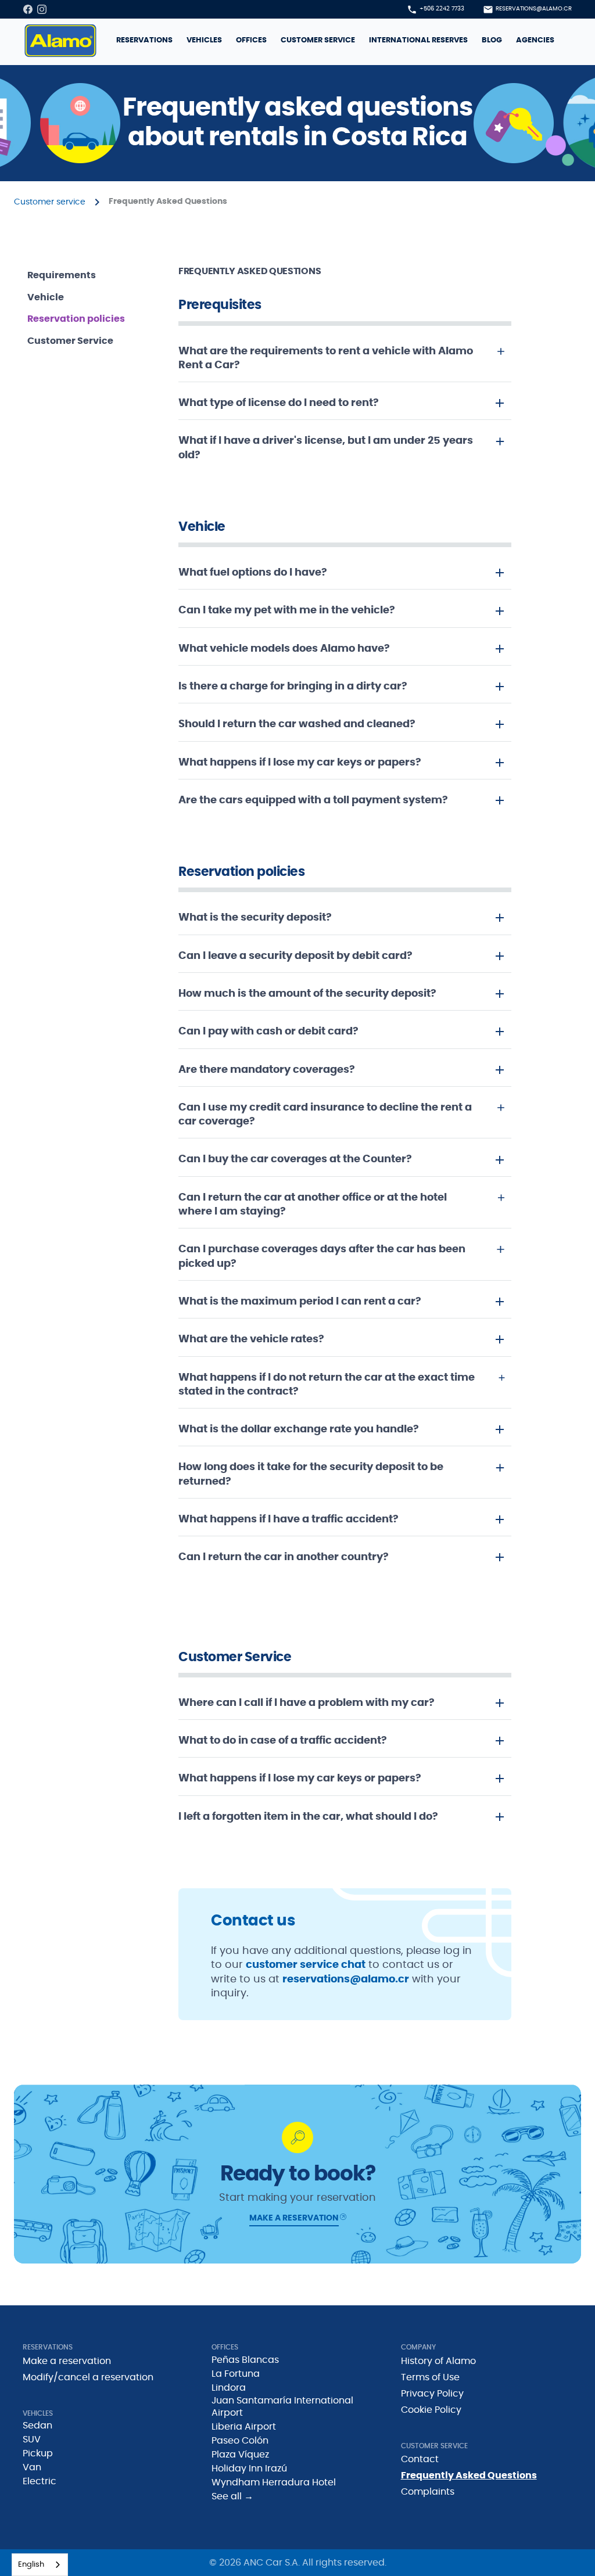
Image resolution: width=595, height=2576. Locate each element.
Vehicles (204, 40)
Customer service (318, 40)
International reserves (418, 40)
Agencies (535, 40)
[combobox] (40, 2565)
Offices (251, 40)
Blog (492, 40)
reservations (144, 40)
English (31, 2565)
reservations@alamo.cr (346, 1979)
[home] (60, 41)
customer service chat (306, 1965)
